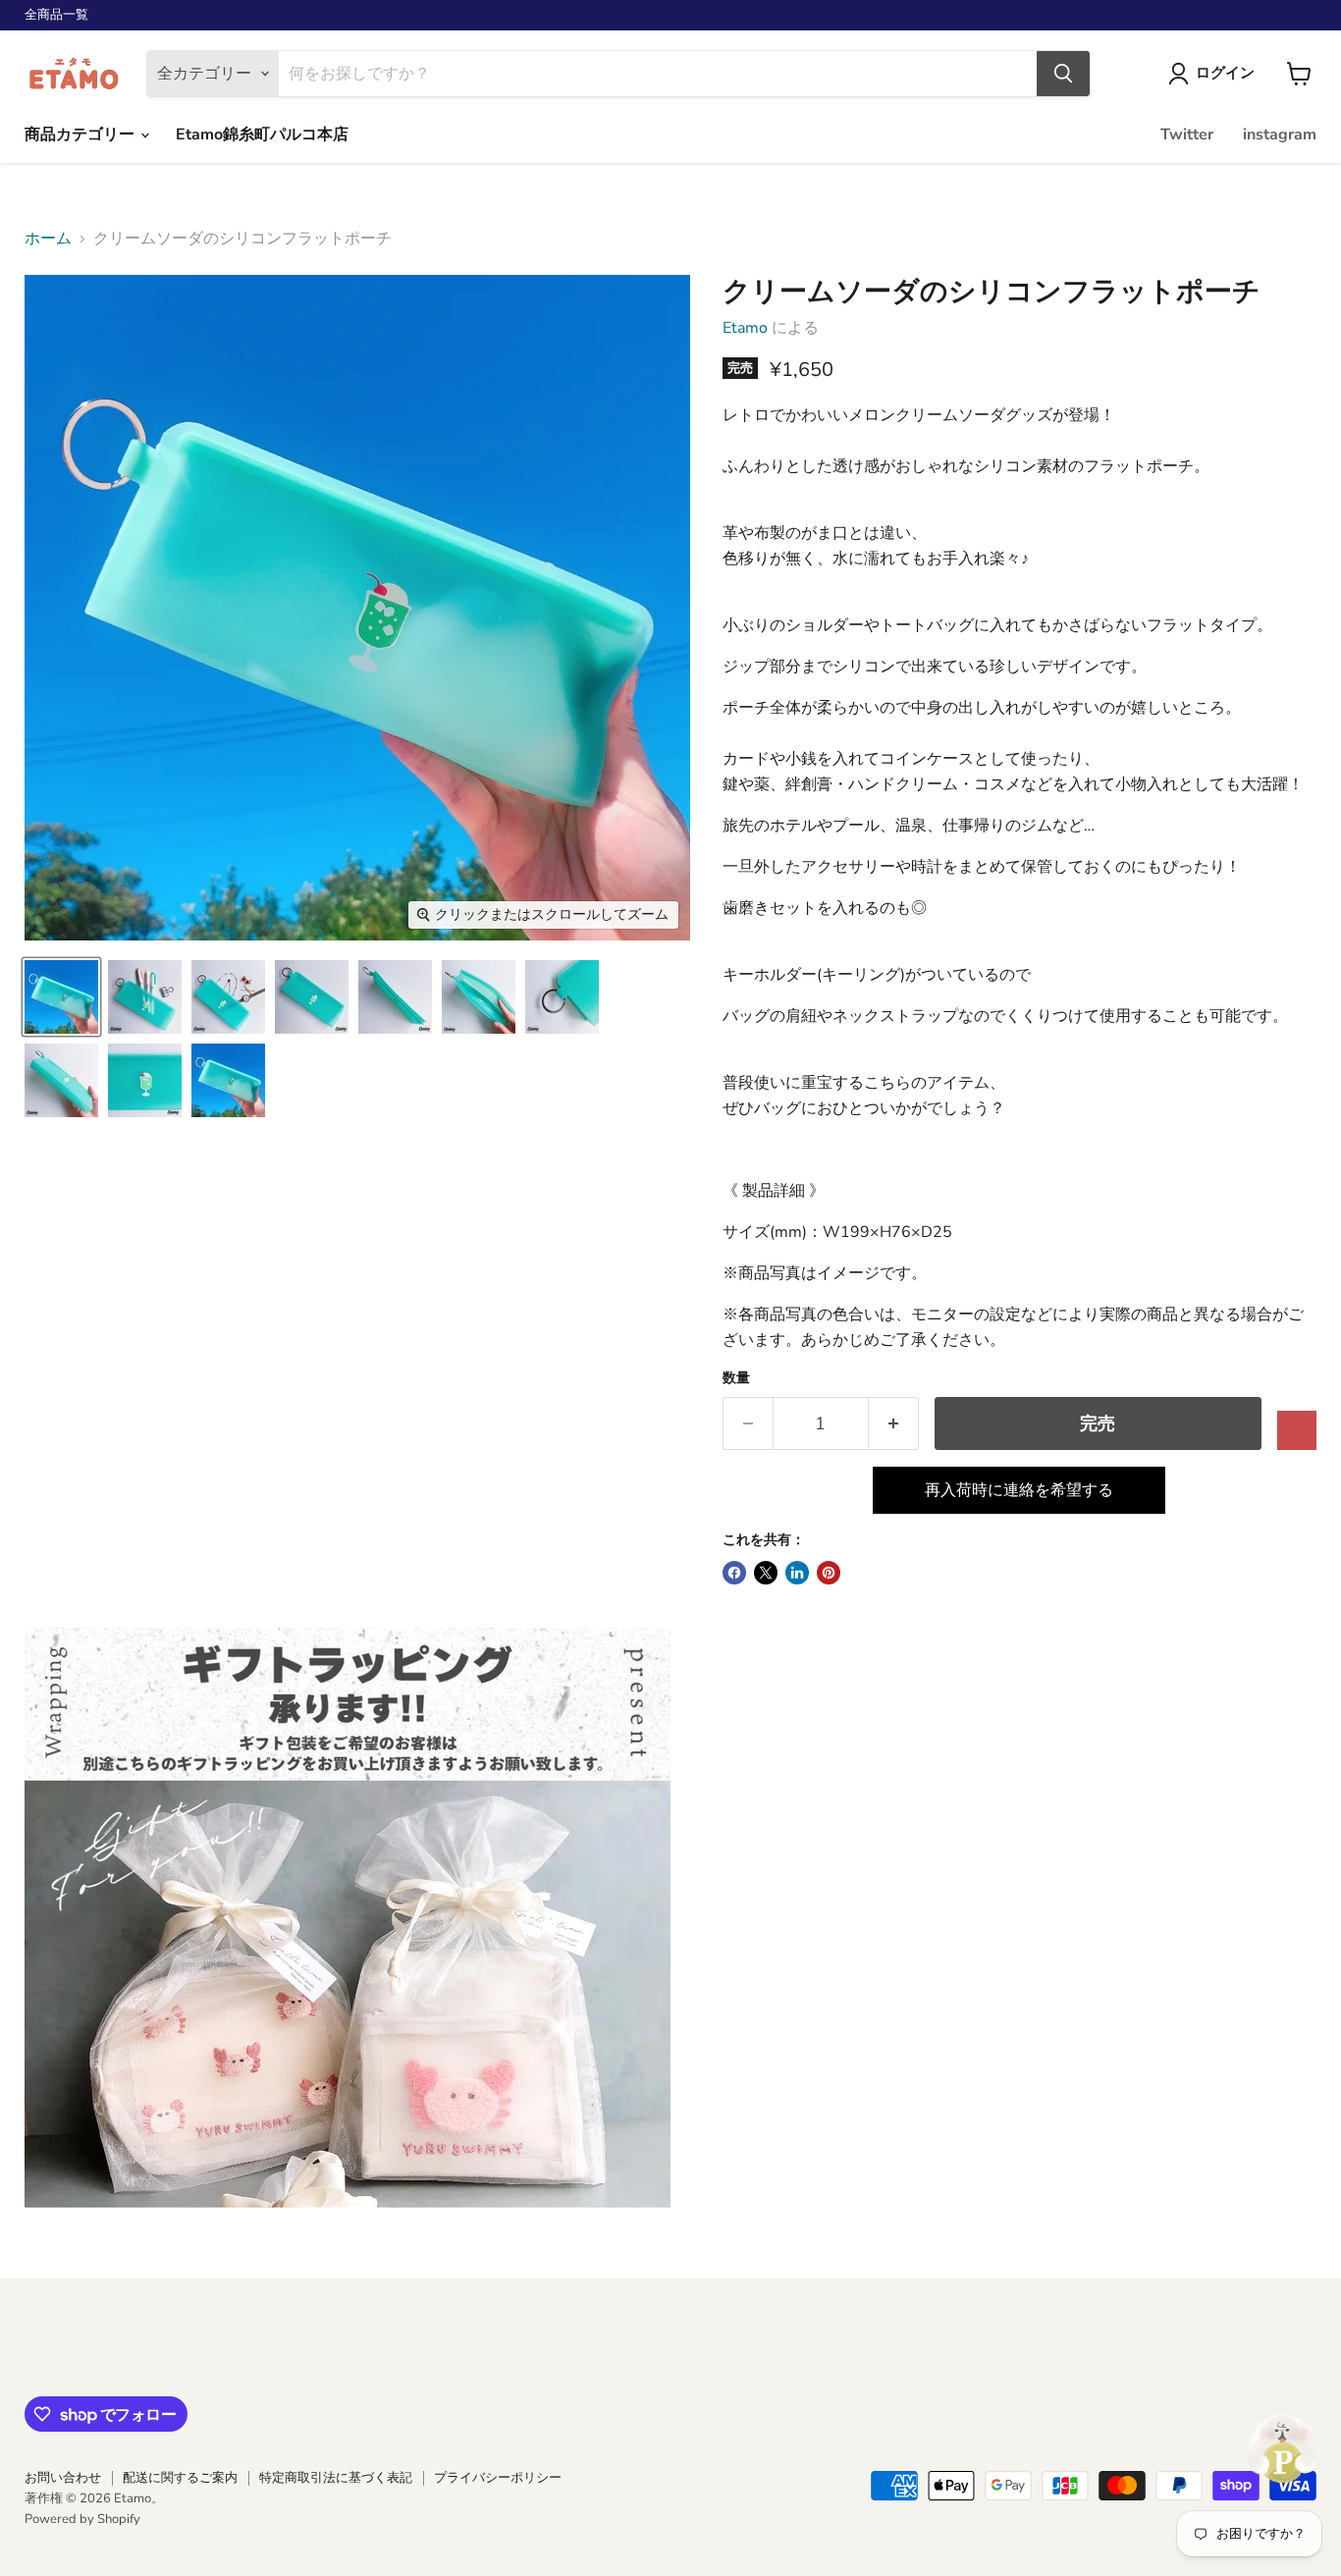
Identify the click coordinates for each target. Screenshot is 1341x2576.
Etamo (745, 328)
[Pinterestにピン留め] (829, 1573)
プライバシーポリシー (498, 2478)
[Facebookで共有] (734, 1573)
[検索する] (1063, 74)
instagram (1280, 134)
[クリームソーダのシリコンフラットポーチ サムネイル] (61, 997)
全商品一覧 (56, 15)
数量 (736, 1378)
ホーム (48, 239)
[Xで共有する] (766, 1573)
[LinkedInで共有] (797, 1573)
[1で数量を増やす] (894, 1424)
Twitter (1187, 134)
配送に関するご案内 (180, 2478)
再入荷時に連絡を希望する (1019, 1490)
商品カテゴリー (81, 134)
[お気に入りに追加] (1297, 1430)
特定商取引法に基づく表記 (336, 2478)
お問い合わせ (63, 2478)
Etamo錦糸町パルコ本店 (262, 134)
